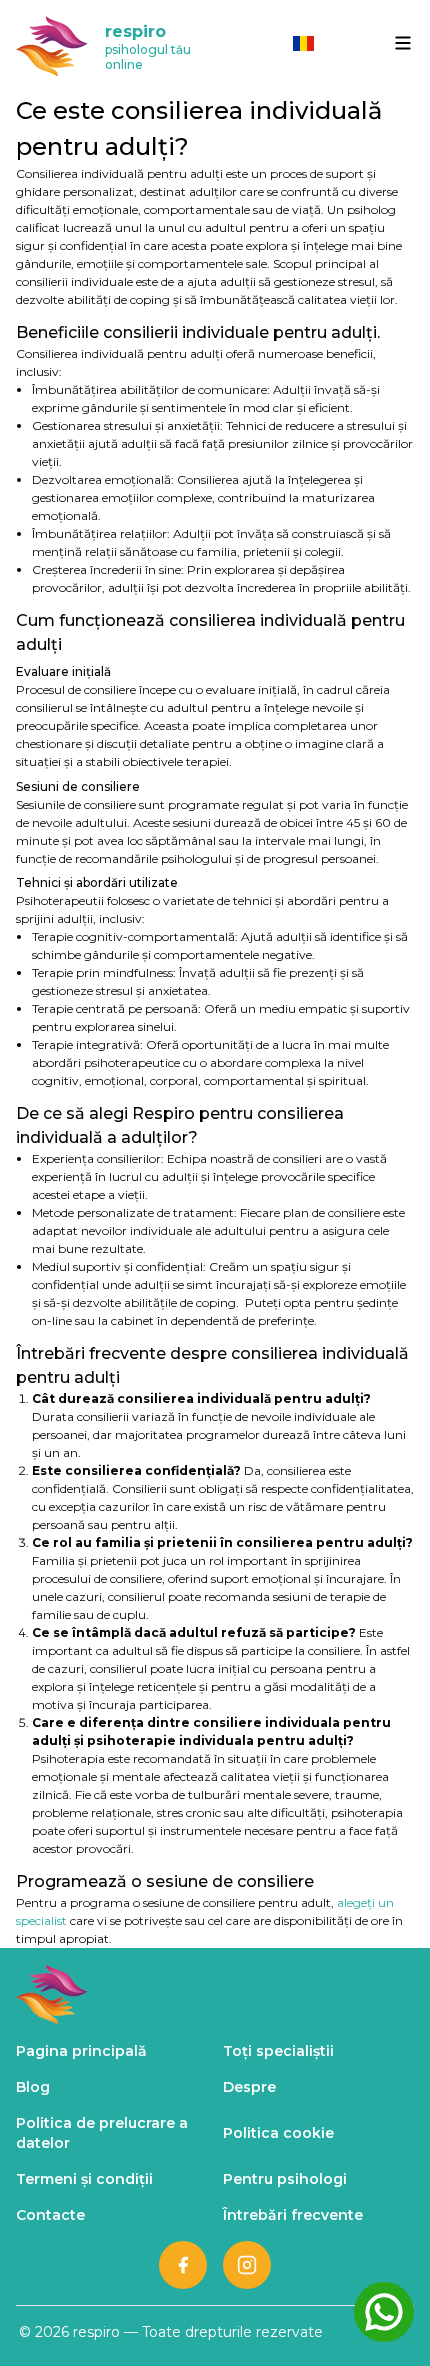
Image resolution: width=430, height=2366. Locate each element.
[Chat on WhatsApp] (384, 2312)
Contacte (50, 2215)
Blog (33, 2087)
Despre (249, 2087)
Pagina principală (81, 2051)
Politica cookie (278, 2133)
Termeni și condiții (84, 2179)
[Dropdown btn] (403, 43)
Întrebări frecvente (293, 2215)
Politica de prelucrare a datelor (102, 2133)
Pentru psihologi (285, 2179)
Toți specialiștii (278, 2051)
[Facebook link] (183, 2265)
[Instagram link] (247, 2265)
